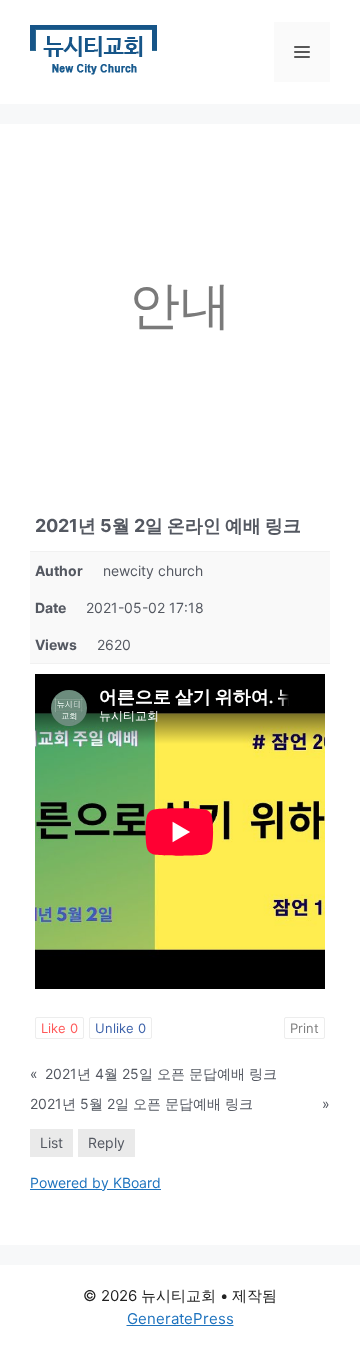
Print (304, 1028)
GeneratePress (180, 1318)
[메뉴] (302, 52)
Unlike (120, 1028)
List (51, 1142)
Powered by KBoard (95, 1182)
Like (59, 1028)
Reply (106, 1142)
